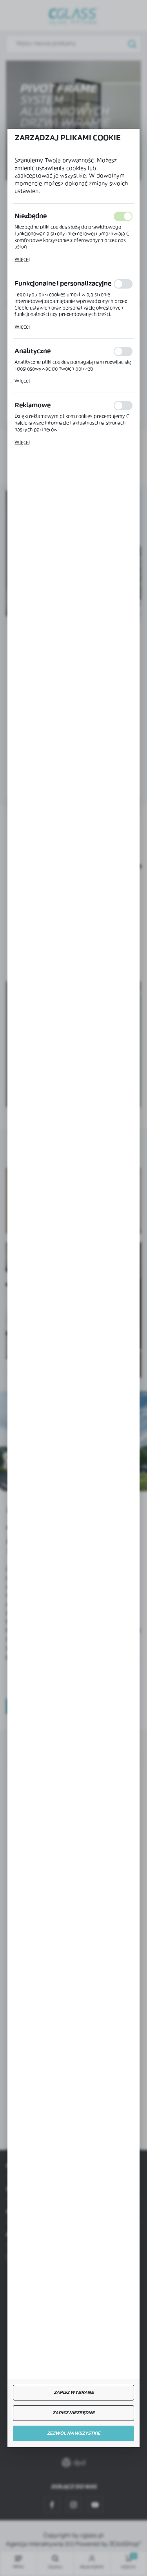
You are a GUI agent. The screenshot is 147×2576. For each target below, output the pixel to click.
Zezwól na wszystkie (74, 2434)
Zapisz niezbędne (73, 2413)
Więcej (22, 260)
